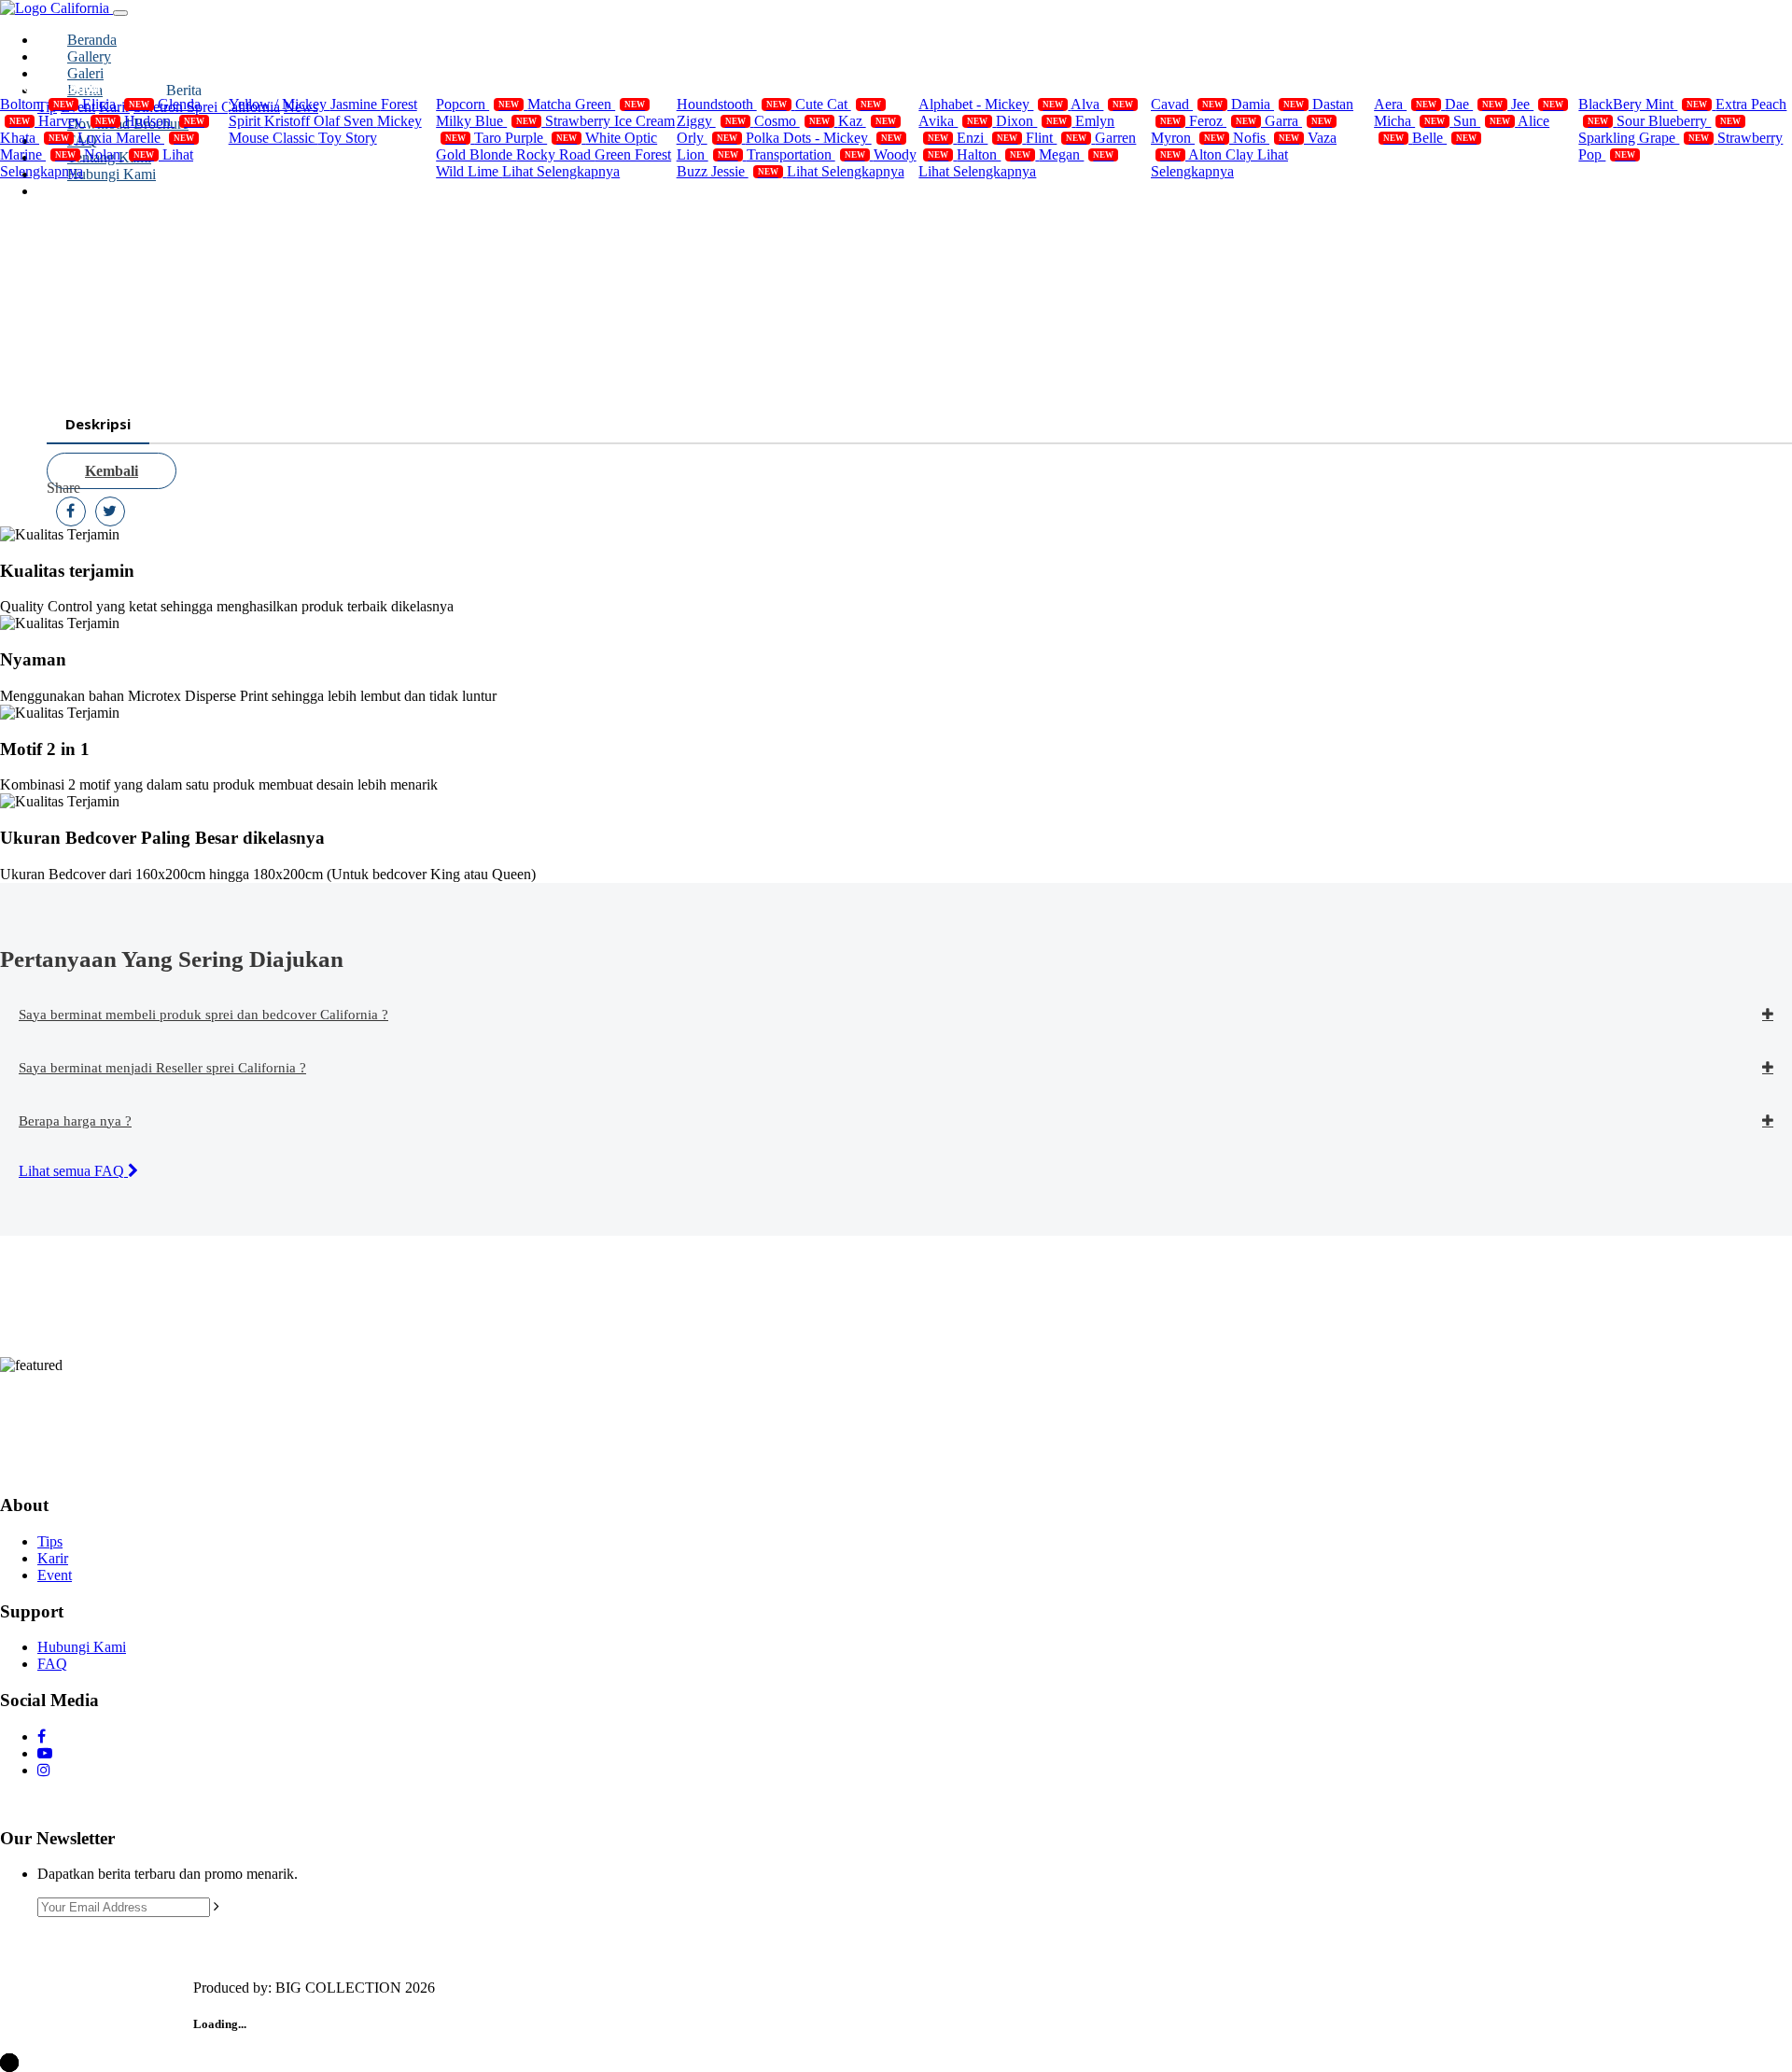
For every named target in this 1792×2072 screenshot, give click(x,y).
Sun (1482, 121)
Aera (1405, 104)
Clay (1241, 154)
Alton (1207, 154)
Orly (707, 138)
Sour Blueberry (1679, 121)
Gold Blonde (476, 154)
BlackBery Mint (1643, 104)
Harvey (77, 121)
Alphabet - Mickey (991, 104)
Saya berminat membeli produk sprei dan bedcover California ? (203, 1015)
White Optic (621, 138)
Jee (1537, 104)
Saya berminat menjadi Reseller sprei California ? (162, 1068)
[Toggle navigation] (120, 13)
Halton (994, 154)
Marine (38, 154)
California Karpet (1230, 87)
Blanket (966, 87)
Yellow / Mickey (280, 104)
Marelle (155, 138)
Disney (273, 87)
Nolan (119, 154)
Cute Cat (838, 104)
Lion (707, 154)
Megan (1076, 154)
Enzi (987, 138)
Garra (1298, 121)
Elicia (116, 104)
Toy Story (348, 138)
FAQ (52, 1664)
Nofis (1266, 138)
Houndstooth (732, 104)
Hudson (164, 121)
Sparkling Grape (1644, 138)
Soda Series (1637, 87)
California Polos (509, 87)
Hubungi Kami (82, 1647)
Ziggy (711, 121)
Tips (50, 1541)
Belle (1444, 138)
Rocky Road (555, 154)
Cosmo (792, 121)
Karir (53, 1558)
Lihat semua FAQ (73, 1171)
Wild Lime (469, 171)
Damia (1267, 104)
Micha (1409, 121)
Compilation (62, 87)
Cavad (1187, 104)
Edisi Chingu (1438, 87)
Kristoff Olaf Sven (321, 121)
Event (55, 1575)
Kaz (867, 121)
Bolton (37, 104)
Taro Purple (525, 138)
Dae (1474, 104)
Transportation (806, 154)
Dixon (1031, 121)
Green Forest (633, 154)
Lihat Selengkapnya (561, 171)
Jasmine (356, 104)
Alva (1102, 104)
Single (718, 87)
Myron (1188, 138)
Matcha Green (586, 104)
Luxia (97, 138)
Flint (1056, 138)
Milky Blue (486, 121)
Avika (953, 121)
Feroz (1223, 121)
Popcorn (477, 104)
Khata (35, 138)
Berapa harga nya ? (75, 1121)
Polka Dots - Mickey (824, 138)
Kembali (112, 471)
